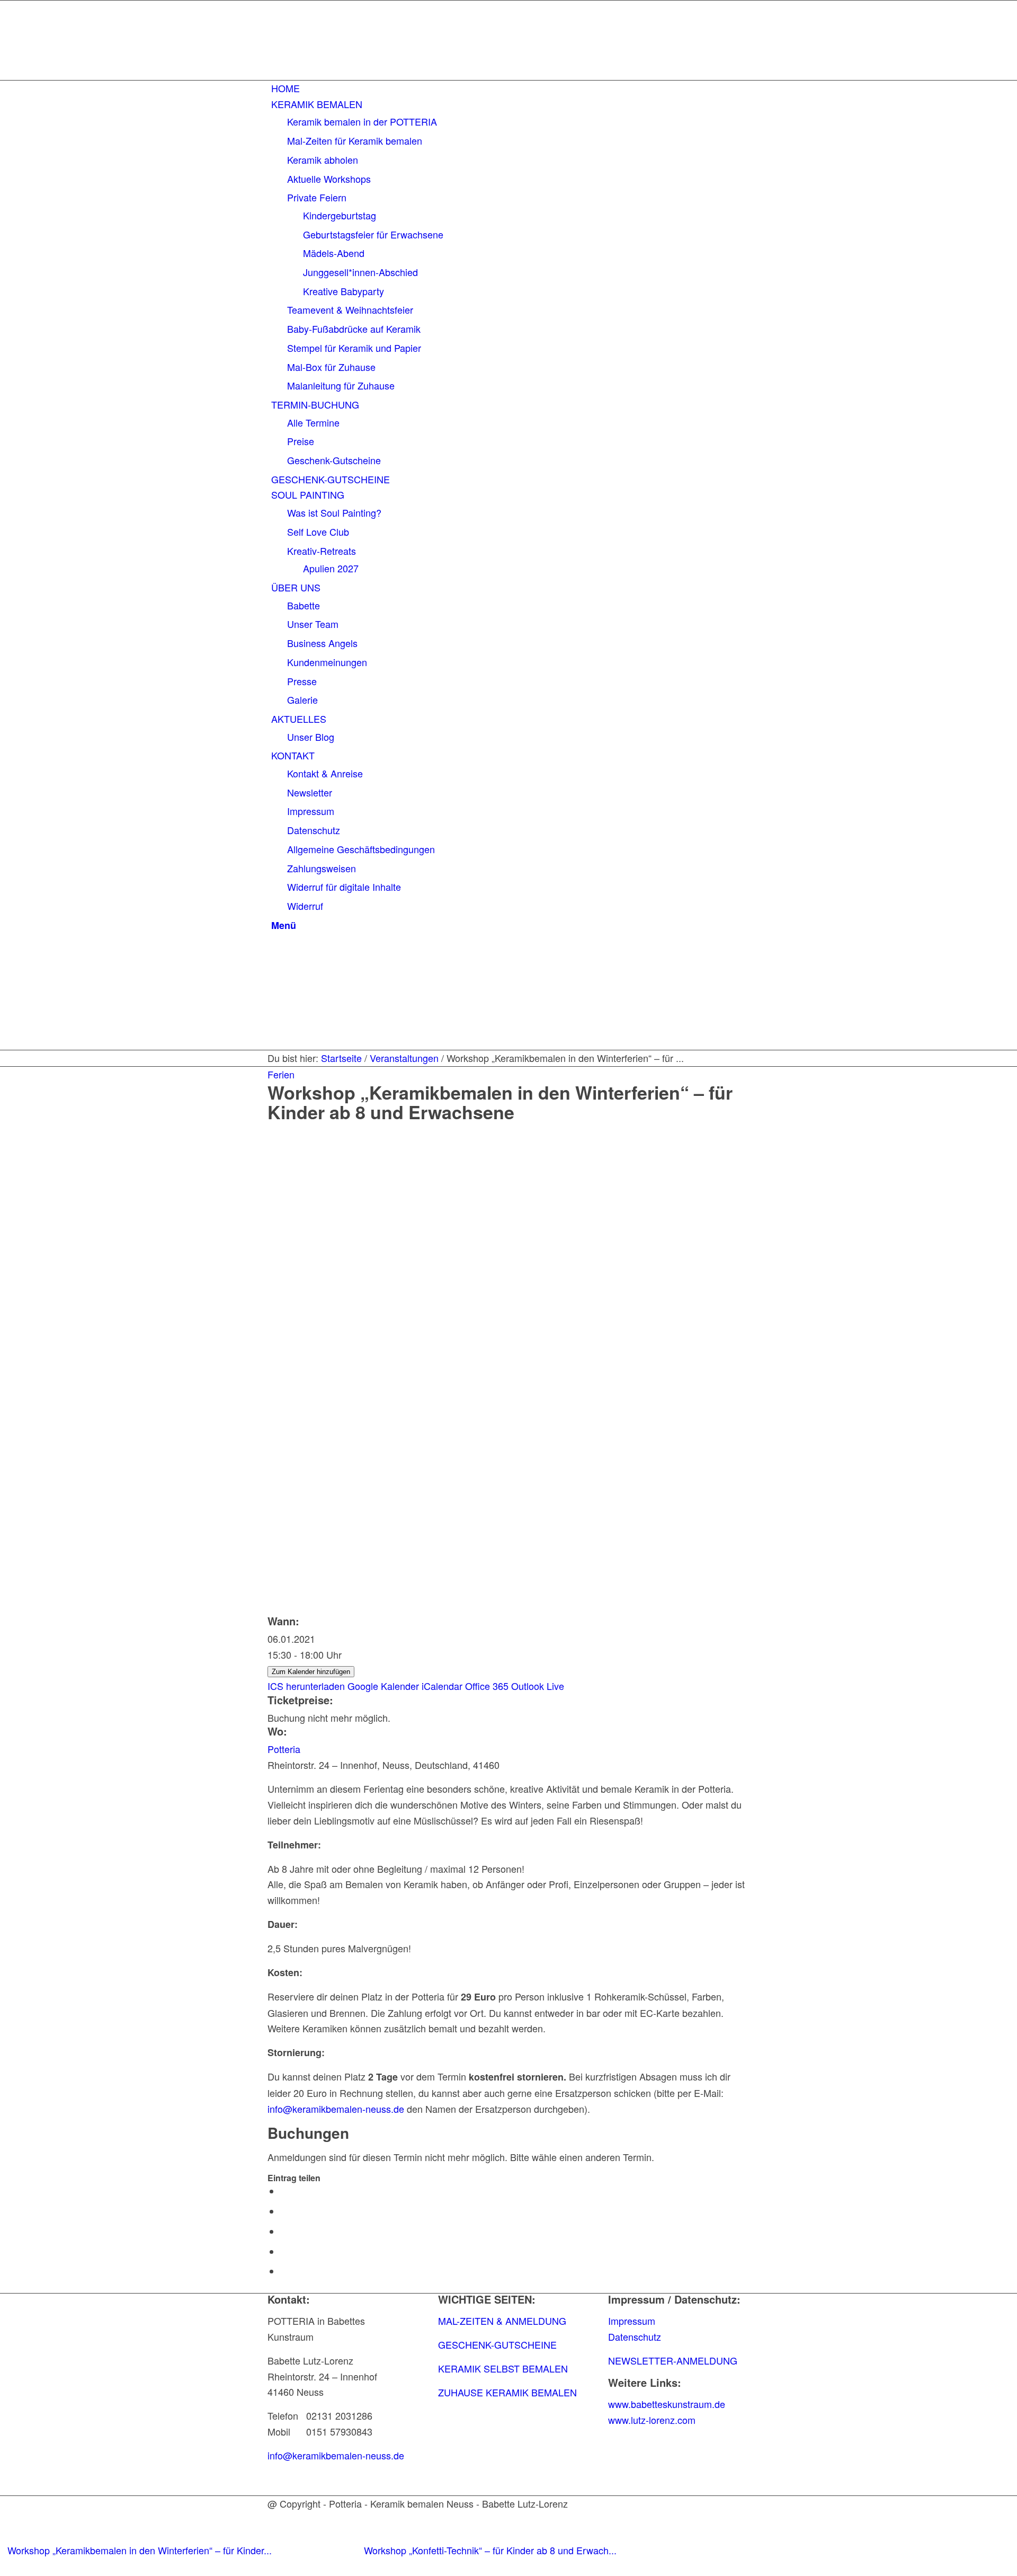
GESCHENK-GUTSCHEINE (497, 2344)
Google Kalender (383, 1686)
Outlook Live (538, 1686)
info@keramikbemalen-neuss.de (336, 2109)
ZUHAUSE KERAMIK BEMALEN (507, 2392)
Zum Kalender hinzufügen (311, 1672)
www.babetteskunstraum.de (667, 2404)
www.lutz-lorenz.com (652, 2420)
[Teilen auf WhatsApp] (284, 2232)
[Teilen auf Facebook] (284, 2191)
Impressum (632, 2321)
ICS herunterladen (306, 1686)
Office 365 (487, 1686)
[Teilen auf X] (284, 2211)
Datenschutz (635, 2336)
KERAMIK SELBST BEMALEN (503, 2368)
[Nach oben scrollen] (4, 2567)
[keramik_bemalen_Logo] (347, 69)
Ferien (281, 1074)
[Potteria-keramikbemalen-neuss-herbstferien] (508, 1338)
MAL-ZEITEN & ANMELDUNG (502, 2321)
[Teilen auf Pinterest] (284, 2252)
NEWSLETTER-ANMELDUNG (673, 2360)
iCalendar (442, 1686)
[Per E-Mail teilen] (284, 2271)
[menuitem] (510, 88)
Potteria (284, 1749)
